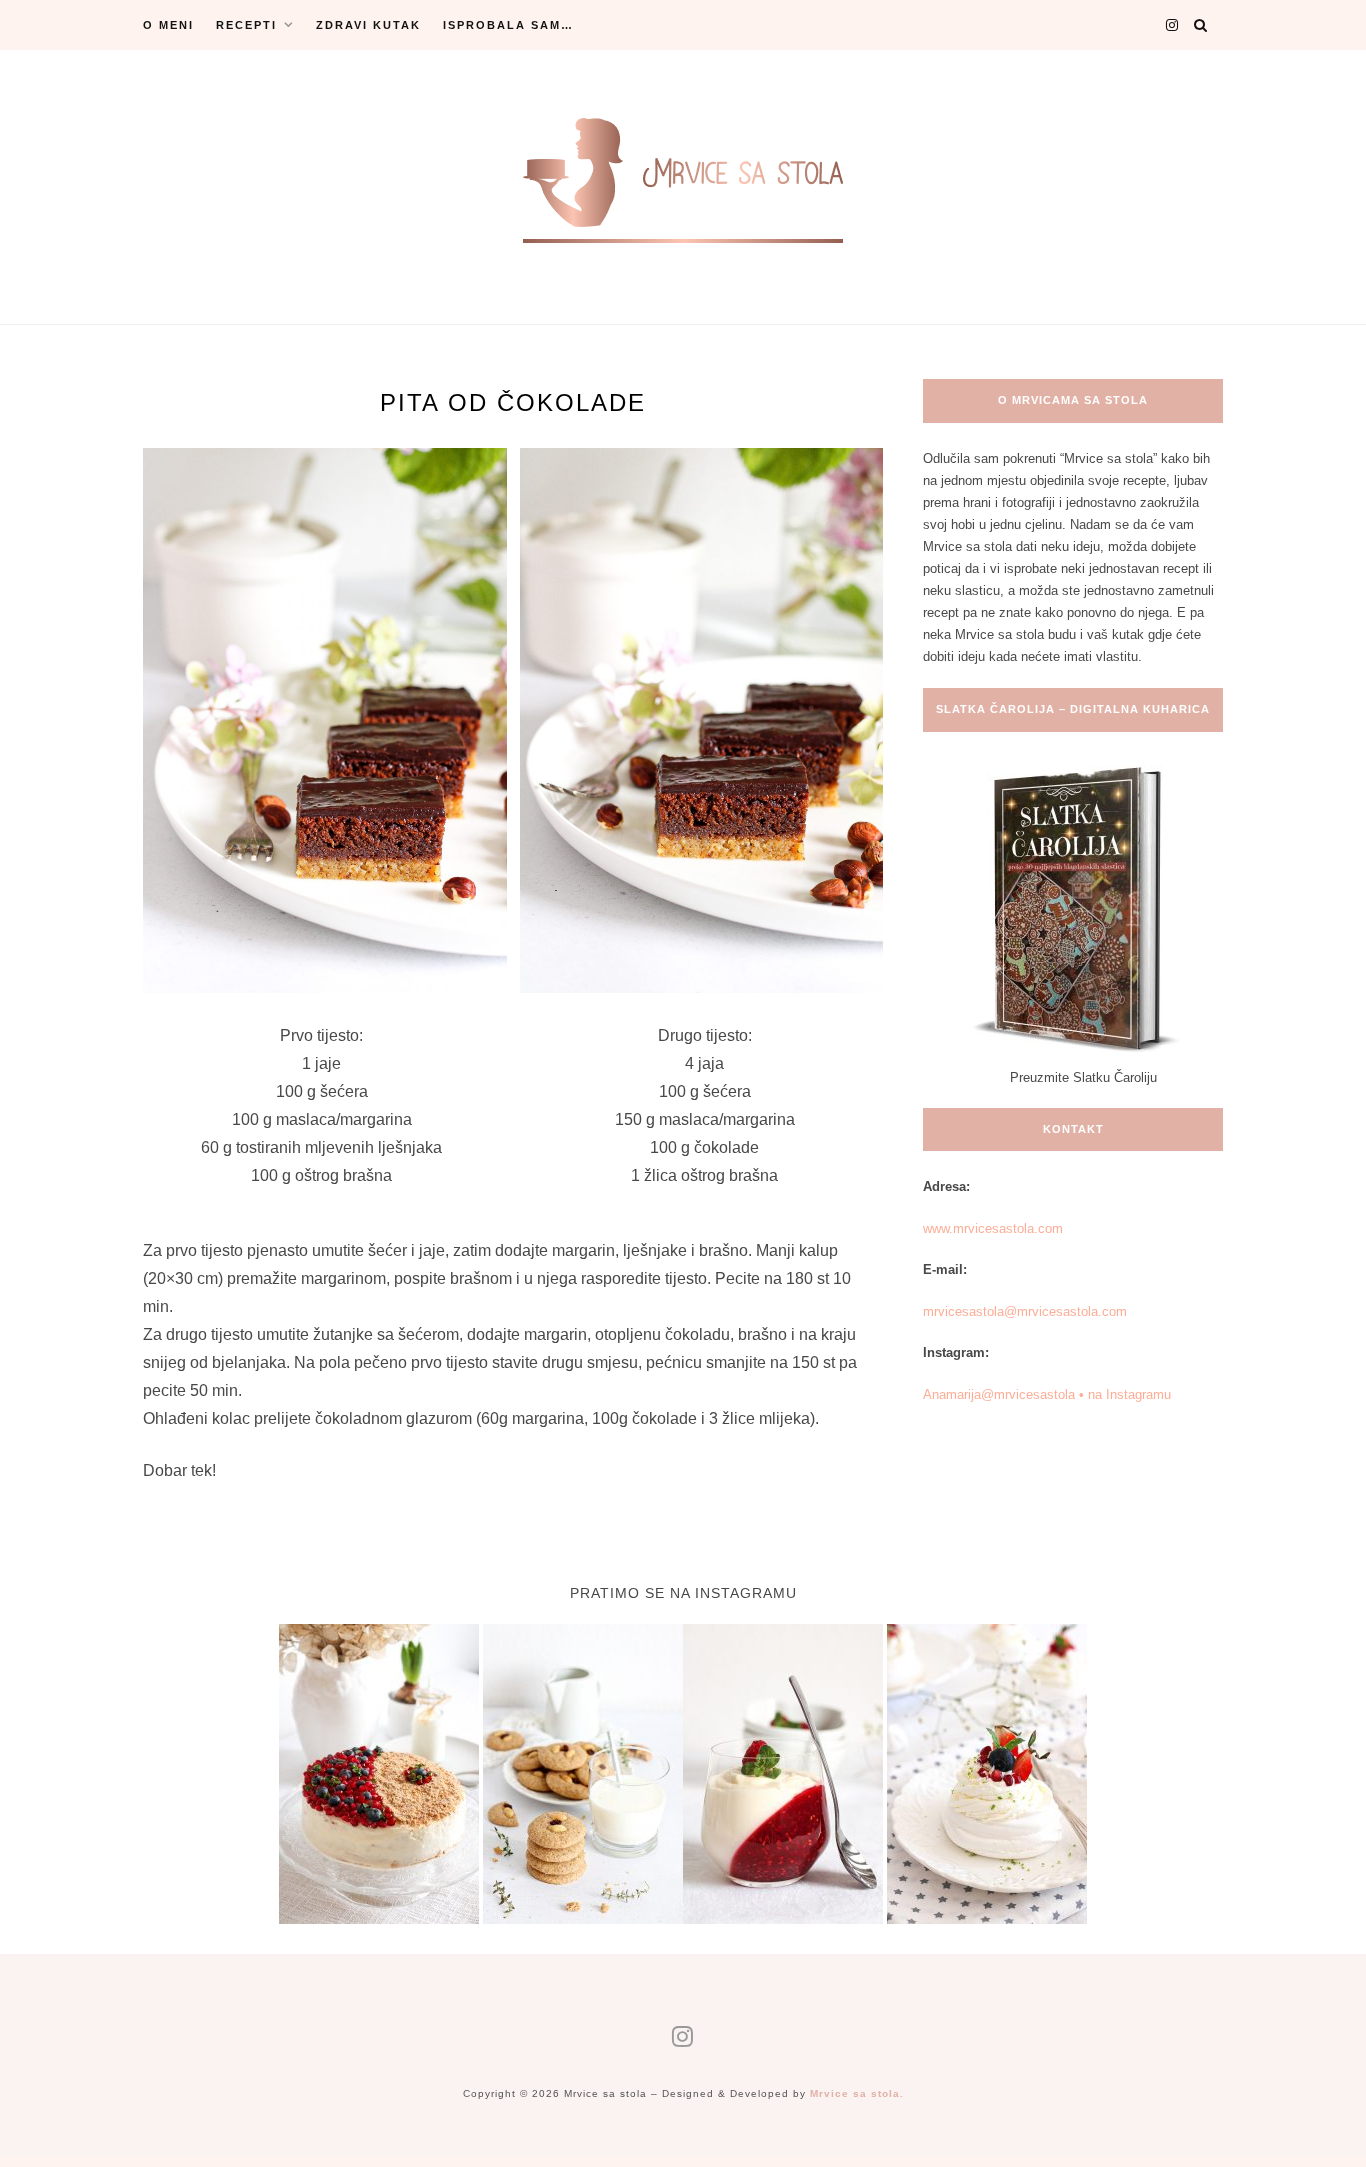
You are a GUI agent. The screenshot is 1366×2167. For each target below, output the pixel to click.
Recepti (246, 25)
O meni (168, 25)
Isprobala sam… (508, 25)
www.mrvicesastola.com (993, 1228)
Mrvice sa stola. (857, 2093)
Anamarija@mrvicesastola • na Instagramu (1047, 1394)
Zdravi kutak (368, 25)
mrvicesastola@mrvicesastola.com (1025, 1311)
